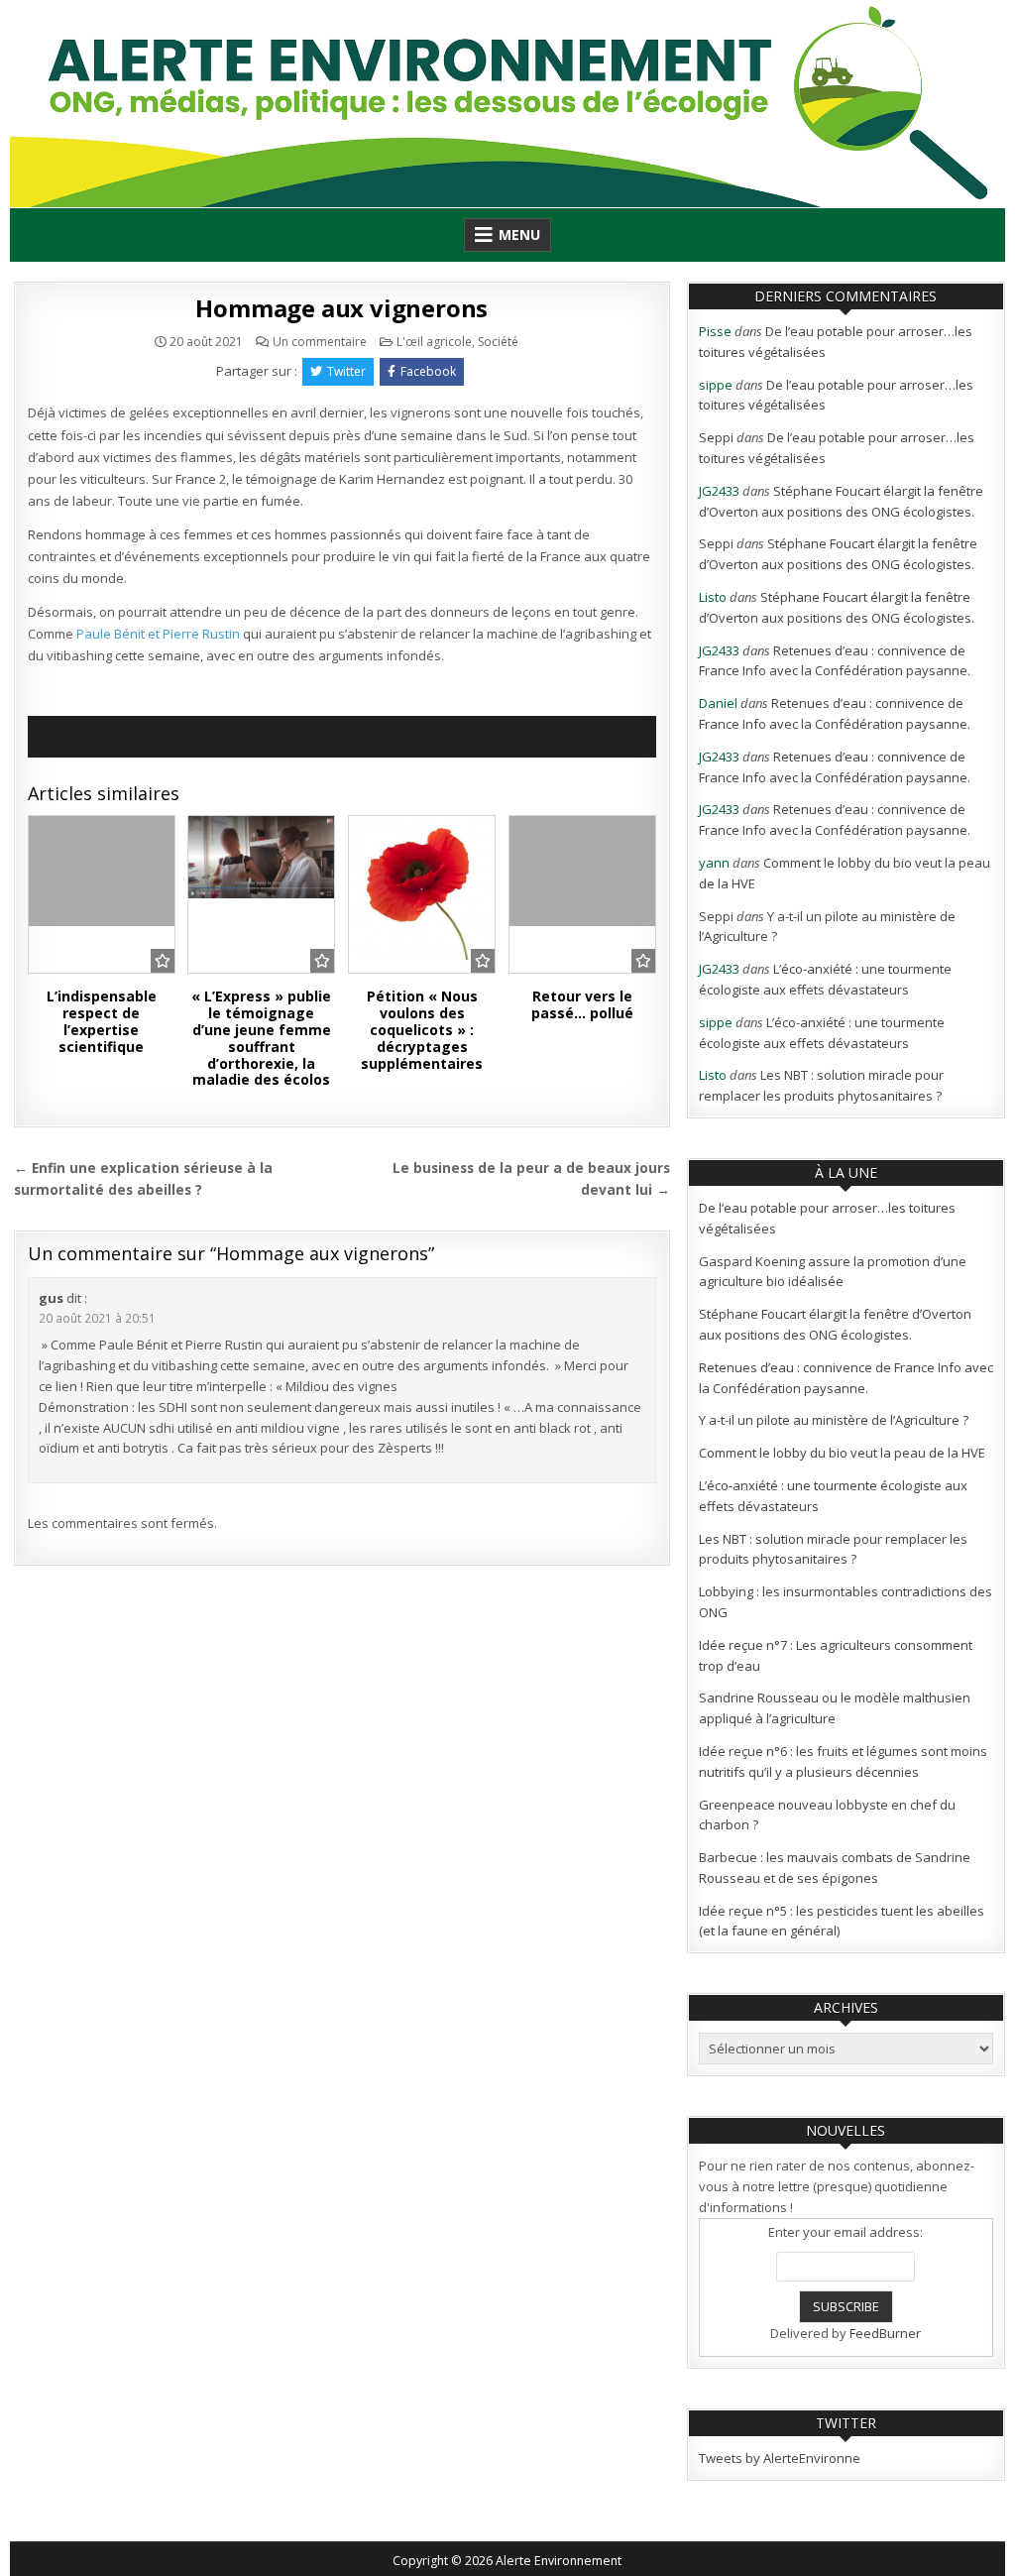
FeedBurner (885, 2333)
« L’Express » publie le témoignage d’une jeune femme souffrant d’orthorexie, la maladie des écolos (261, 1038)
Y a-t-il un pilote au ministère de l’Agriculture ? (834, 1420)
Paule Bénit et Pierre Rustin (158, 634)
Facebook (428, 371)
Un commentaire (320, 342)
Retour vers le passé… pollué (582, 1004)
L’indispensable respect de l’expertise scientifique (102, 1021)
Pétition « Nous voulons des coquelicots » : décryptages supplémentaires (422, 1029)
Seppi (716, 437)
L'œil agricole (434, 342)
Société (498, 342)
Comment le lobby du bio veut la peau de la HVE (842, 1453)
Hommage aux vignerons (341, 308)
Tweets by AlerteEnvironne (780, 2458)
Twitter (346, 371)
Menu (519, 234)
